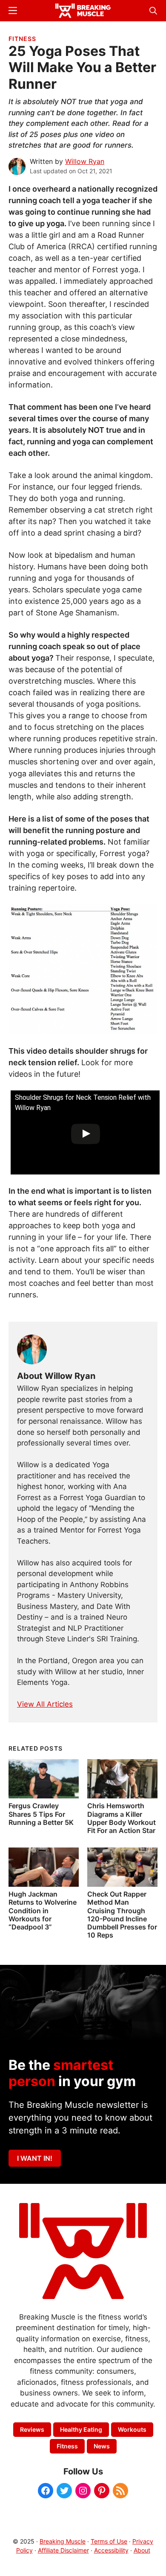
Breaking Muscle (63, 2541)
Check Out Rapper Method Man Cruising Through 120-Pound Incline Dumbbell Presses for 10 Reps (122, 1915)
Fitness (22, 39)
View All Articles (45, 1704)
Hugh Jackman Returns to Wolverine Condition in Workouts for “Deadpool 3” (43, 1910)
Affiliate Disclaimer (63, 2550)
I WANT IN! (35, 2158)
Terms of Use (109, 2541)
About (142, 2550)
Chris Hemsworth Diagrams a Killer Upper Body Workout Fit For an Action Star (122, 1818)
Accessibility (111, 2550)
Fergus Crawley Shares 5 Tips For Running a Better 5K (41, 1814)
